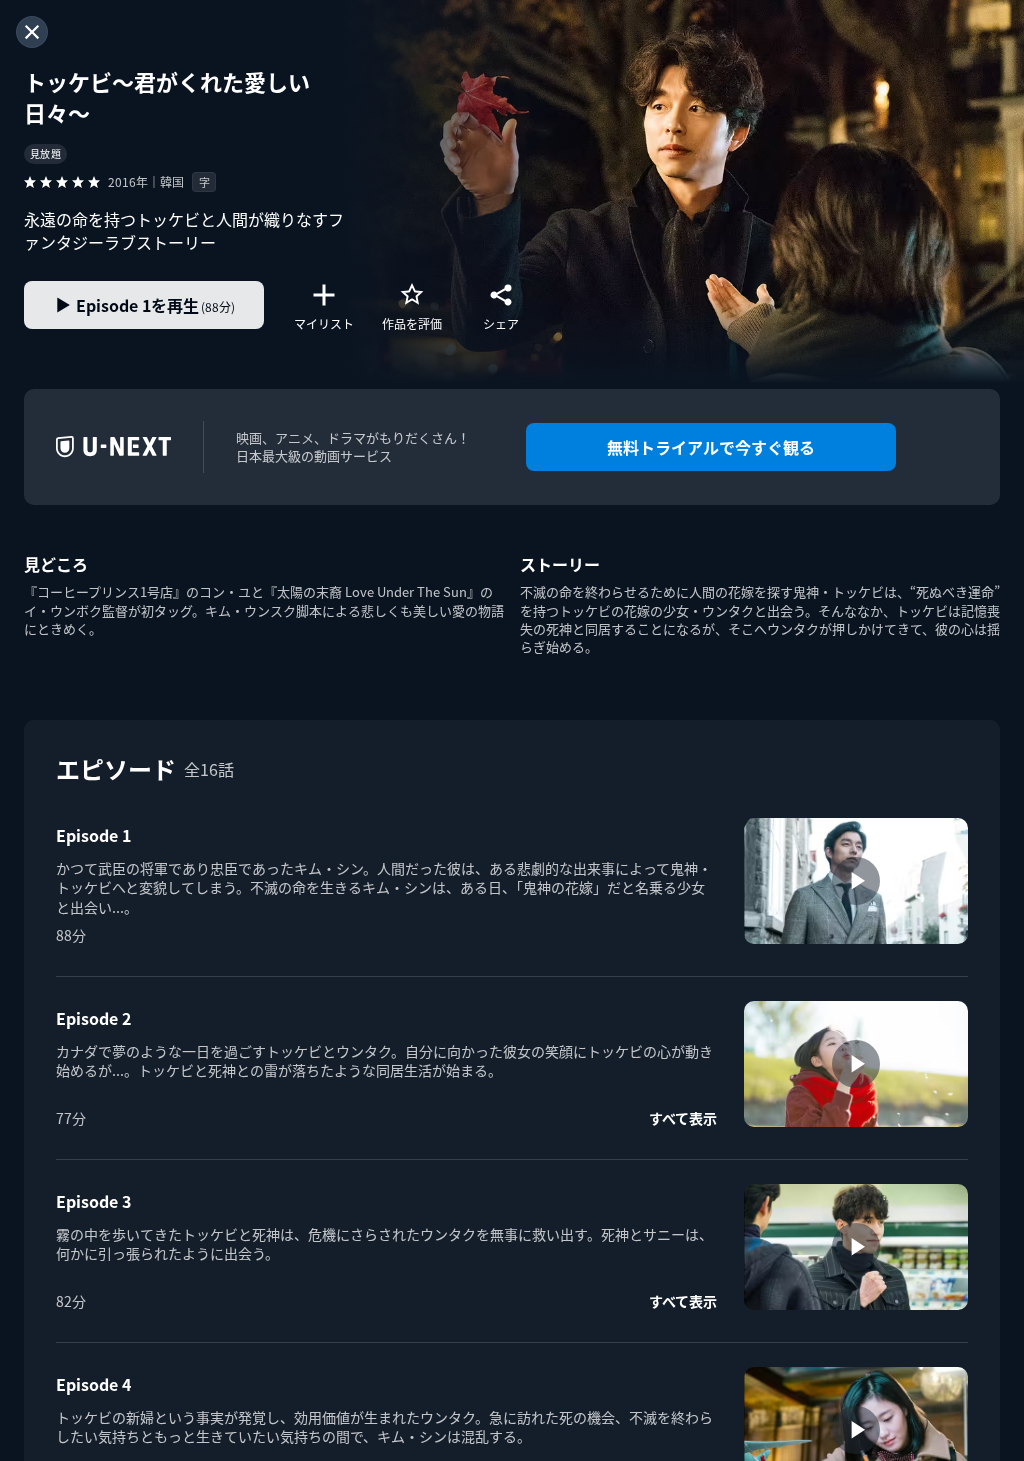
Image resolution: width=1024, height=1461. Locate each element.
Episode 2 (93, 1018)
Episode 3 (93, 1201)
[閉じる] (32, 32)
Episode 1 (93, 835)
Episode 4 (93, 1384)
